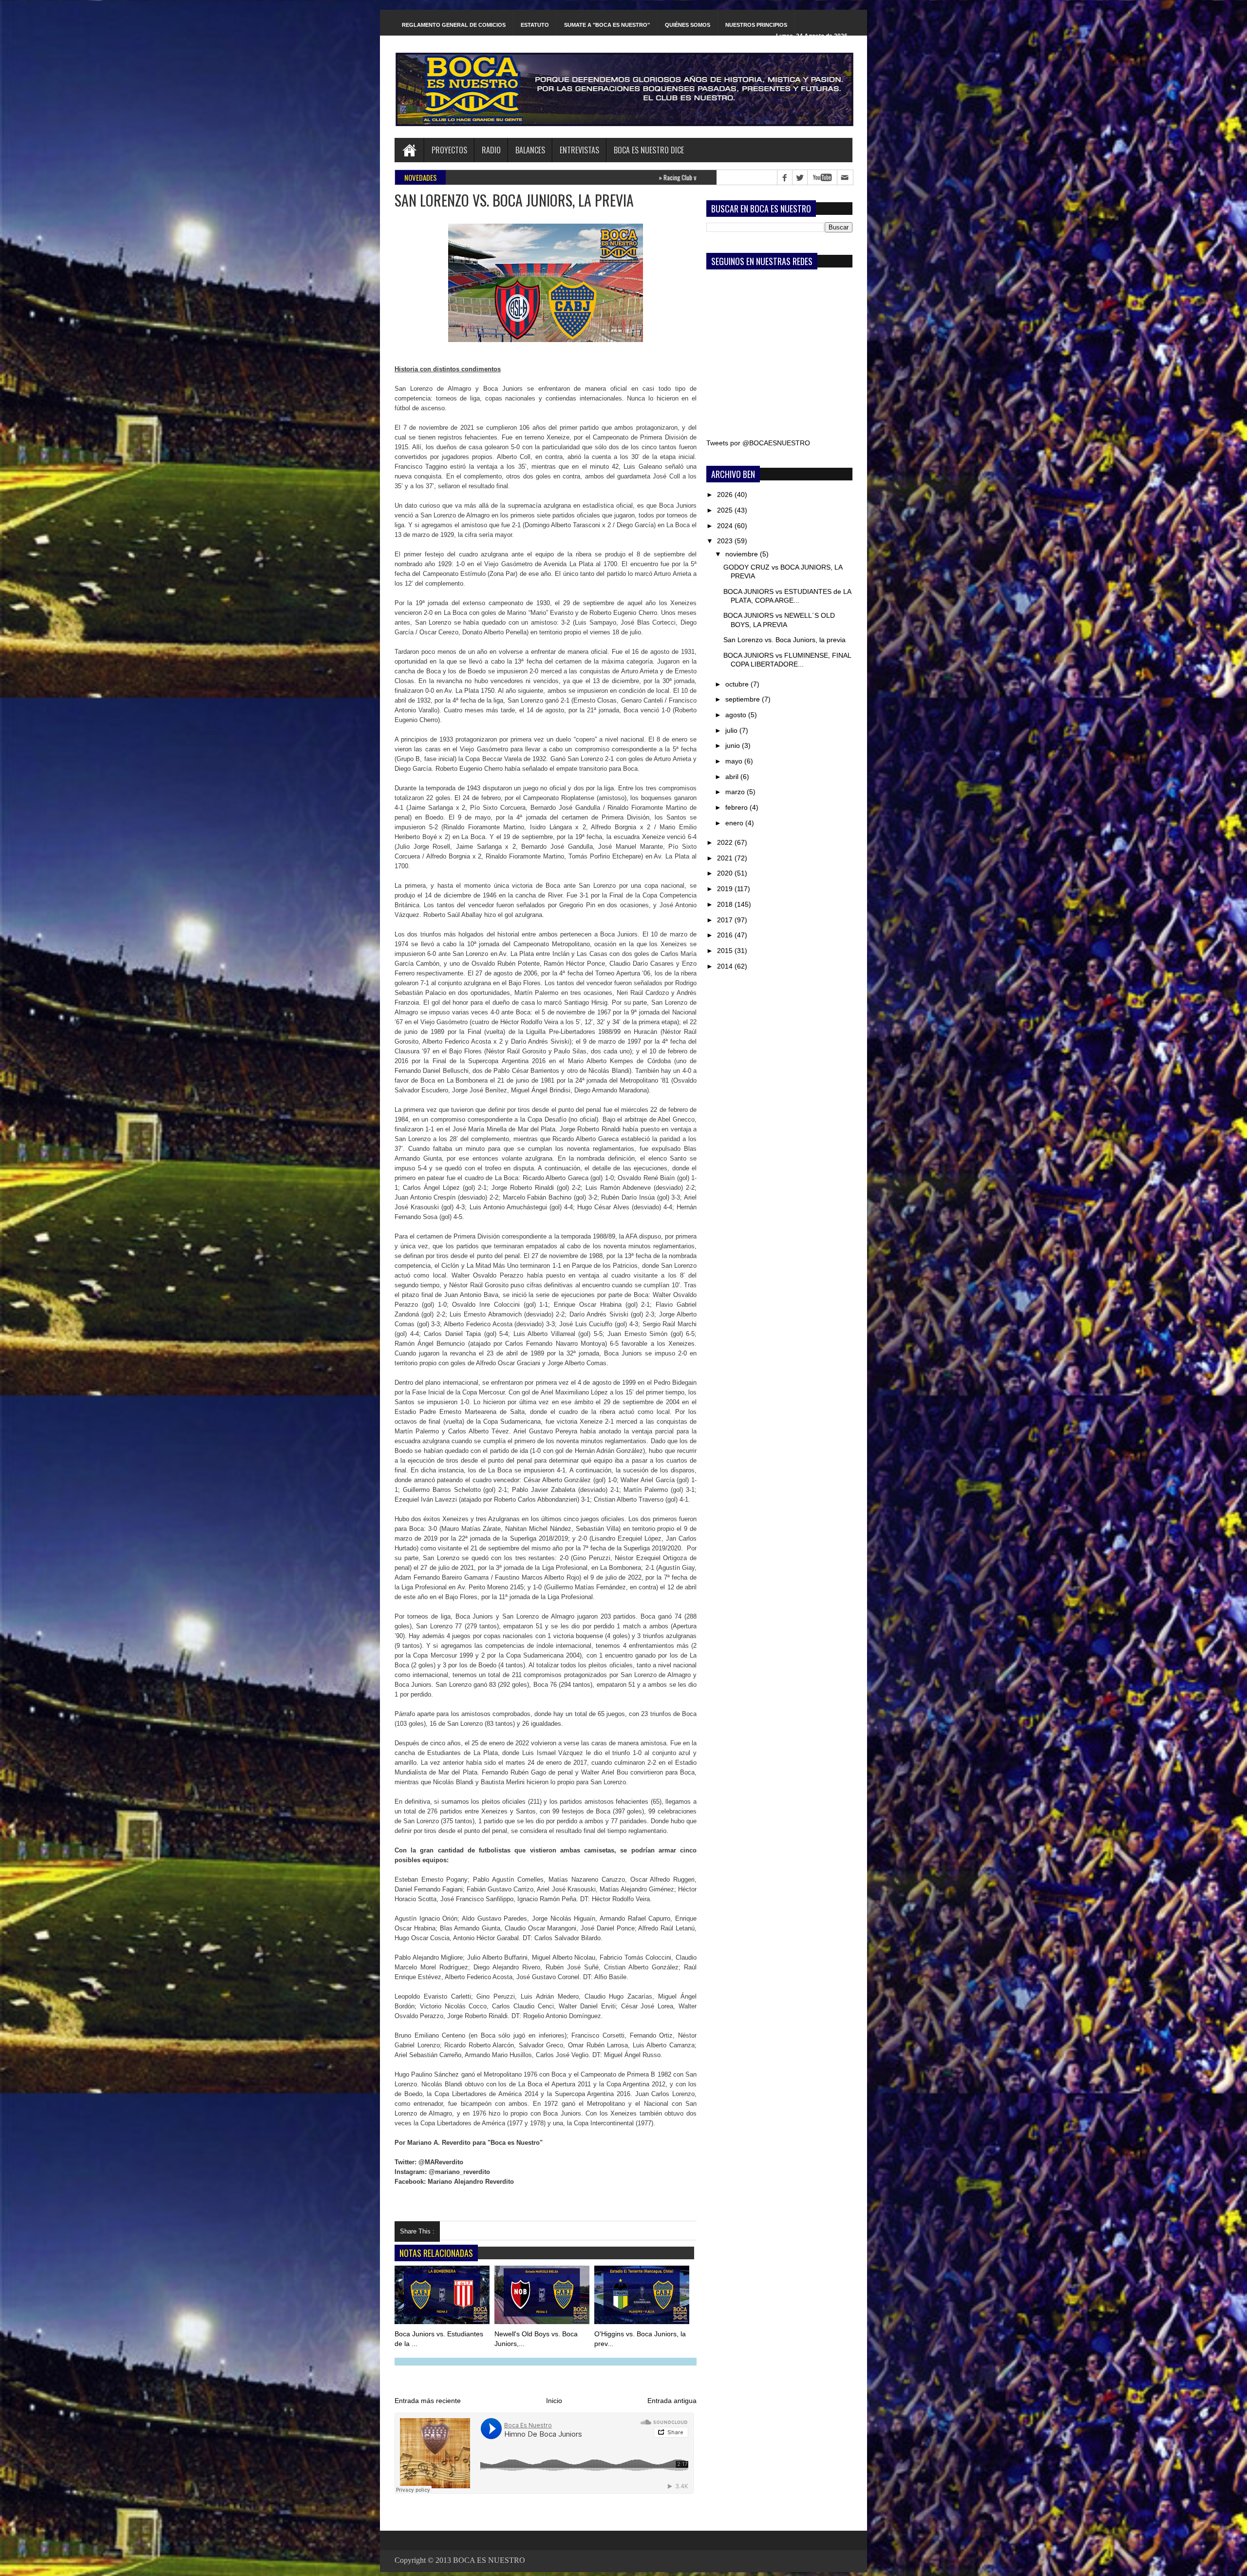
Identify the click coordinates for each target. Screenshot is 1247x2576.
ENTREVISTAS (579, 150)
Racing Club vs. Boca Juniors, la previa (501, 177)
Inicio (554, 2401)
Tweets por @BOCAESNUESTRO (758, 443)
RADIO (491, 150)
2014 (726, 966)
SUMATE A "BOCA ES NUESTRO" (607, 25)
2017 (726, 920)
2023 (726, 541)
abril (733, 777)
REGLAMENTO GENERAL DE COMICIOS (454, 25)
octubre (738, 684)
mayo (735, 761)
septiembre (744, 699)
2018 (726, 904)
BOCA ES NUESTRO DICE (649, 150)
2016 (726, 935)
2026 (726, 495)
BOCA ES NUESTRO (489, 2560)
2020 (726, 873)
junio (734, 745)
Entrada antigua (672, 2401)
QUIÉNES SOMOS (688, 25)
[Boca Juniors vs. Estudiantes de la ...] (443, 2297)
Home (409, 150)
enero (735, 823)
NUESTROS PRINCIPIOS (756, 25)
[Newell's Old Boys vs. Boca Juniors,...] (543, 2297)
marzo (736, 792)
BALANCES (530, 150)
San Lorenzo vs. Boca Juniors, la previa (784, 640)
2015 (726, 951)
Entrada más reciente (428, 2401)
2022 (726, 842)
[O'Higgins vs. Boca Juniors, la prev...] (642, 2297)
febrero (737, 807)
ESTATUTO (535, 25)
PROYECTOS (449, 150)
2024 (726, 526)
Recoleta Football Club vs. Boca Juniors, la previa (622, 177)
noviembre (743, 554)
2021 (726, 858)
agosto (737, 715)
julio (732, 730)
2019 (726, 889)
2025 (726, 510)
